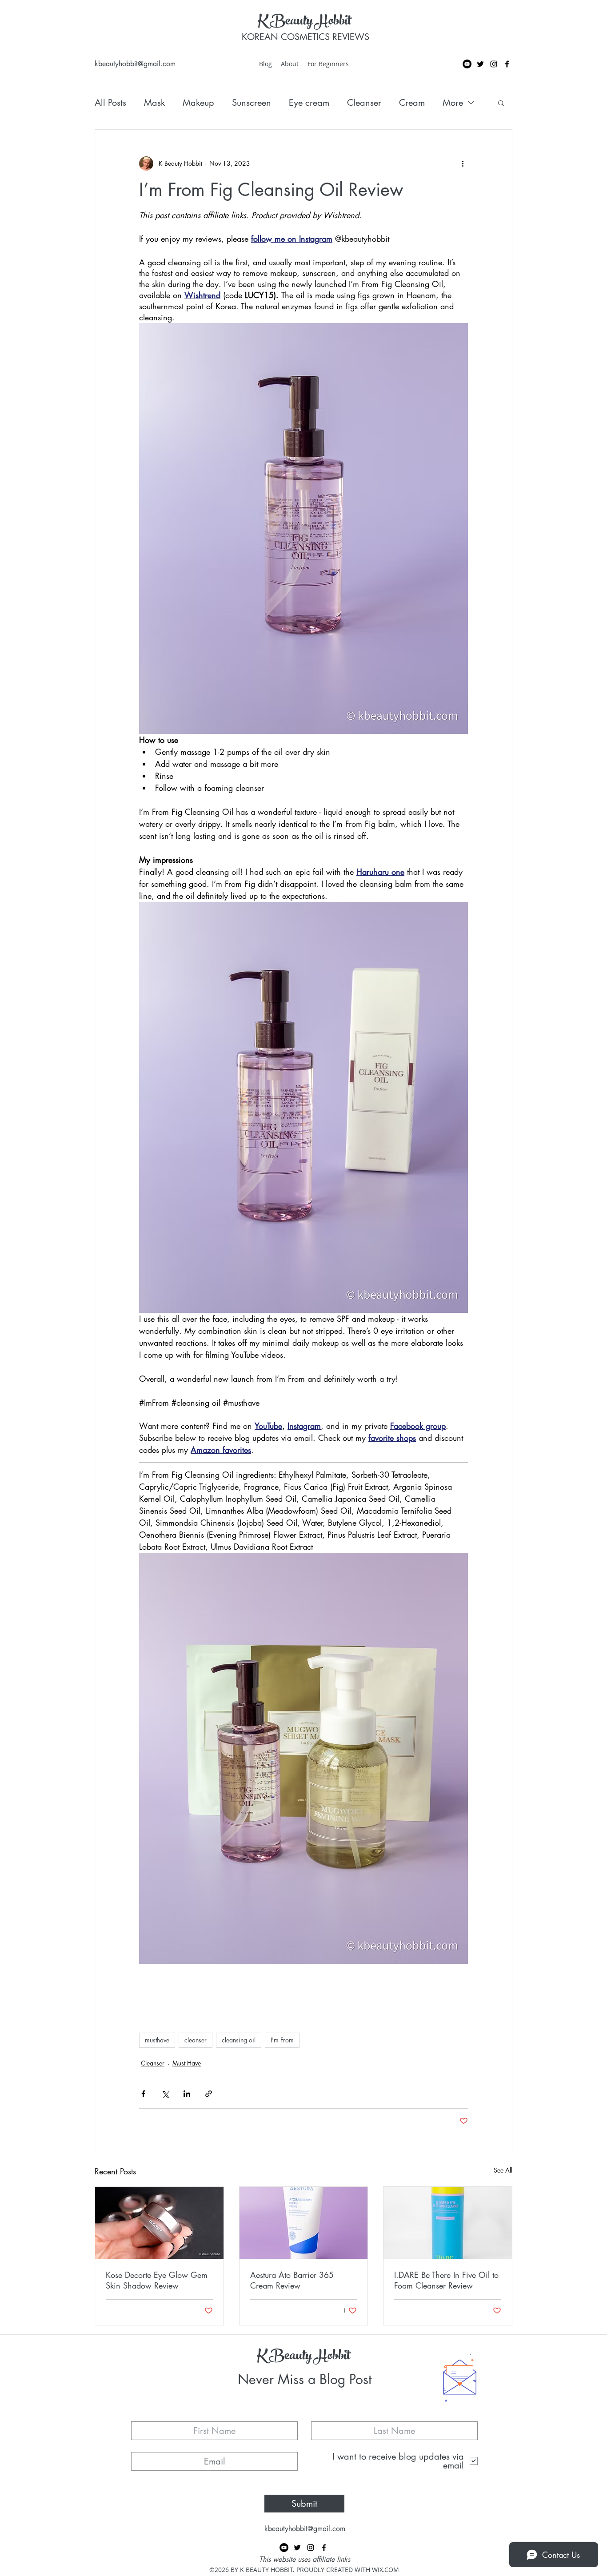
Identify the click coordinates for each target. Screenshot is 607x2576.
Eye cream (309, 103)
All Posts (110, 103)
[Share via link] (209, 2094)
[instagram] (494, 64)
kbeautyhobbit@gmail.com (135, 64)
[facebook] (507, 64)
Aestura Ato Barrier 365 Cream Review (292, 2280)
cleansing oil (239, 2040)
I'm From (282, 2040)
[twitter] (480, 64)
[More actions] (463, 163)
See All (503, 2170)
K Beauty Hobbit (304, 22)
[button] (501, 103)
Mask (154, 103)
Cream (412, 103)
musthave (157, 2040)
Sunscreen (252, 103)
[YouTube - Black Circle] (467, 64)
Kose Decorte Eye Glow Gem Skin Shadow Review (157, 2280)
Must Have (187, 2063)
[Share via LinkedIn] (187, 2094)
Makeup (198, 103)
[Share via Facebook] (143, 2094)
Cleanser (364, 103)
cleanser (196, 2040)
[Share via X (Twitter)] (165, 2094)
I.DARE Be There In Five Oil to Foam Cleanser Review (446, 2280)
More (453, 103)
